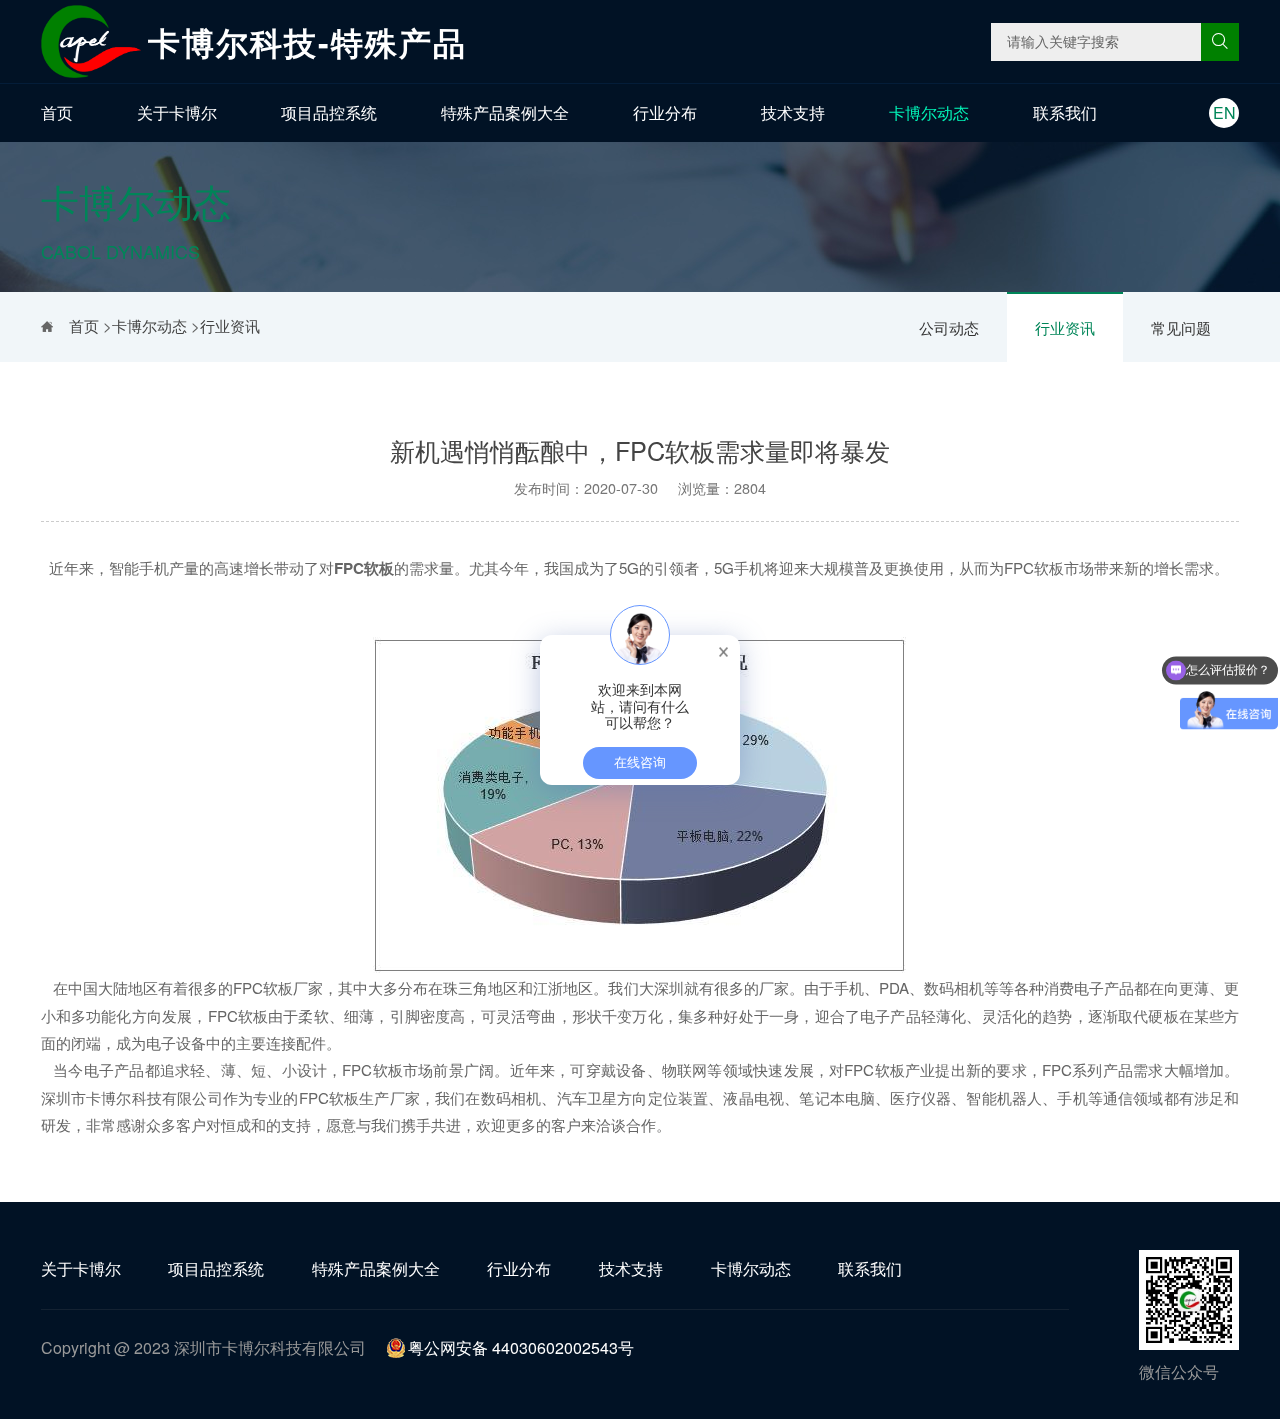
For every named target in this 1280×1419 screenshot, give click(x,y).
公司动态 (949, 327)
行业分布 (665, 112)
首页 (57, 112)
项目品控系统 (329, 112)
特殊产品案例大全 (505, 112)
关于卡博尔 (177, 112)
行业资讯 (1065, 327)
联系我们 (1065, 112)
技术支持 (793, 112)
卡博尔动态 (929, 112)
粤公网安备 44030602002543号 (521, 1347)
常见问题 (1181, 327)
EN (1224, 112)
